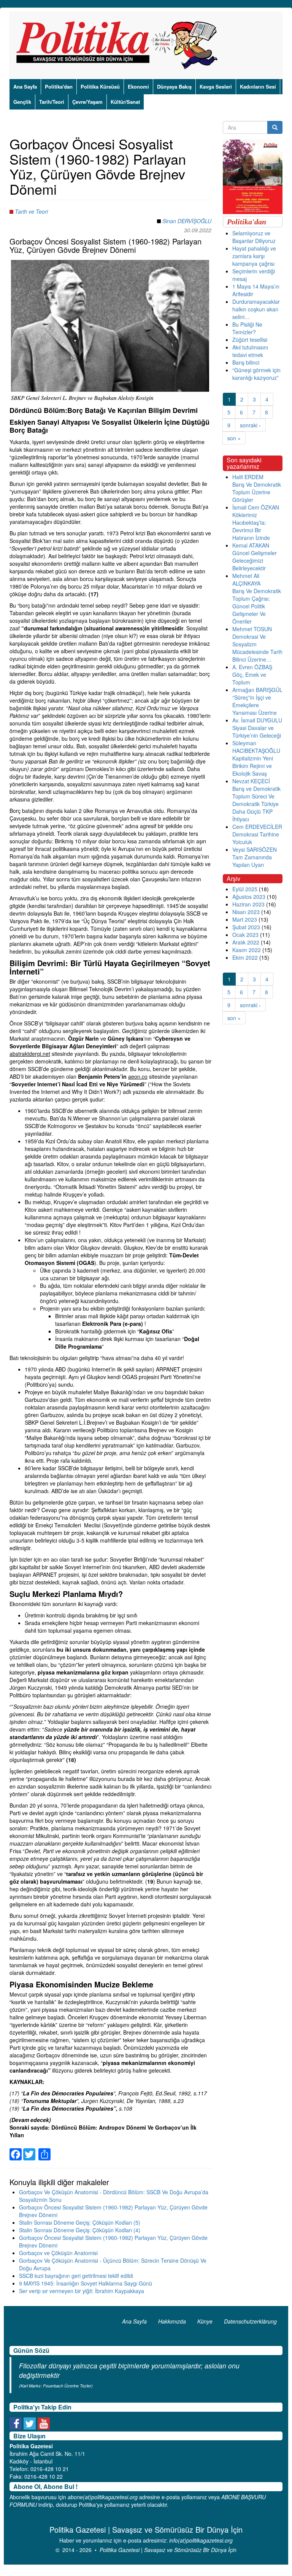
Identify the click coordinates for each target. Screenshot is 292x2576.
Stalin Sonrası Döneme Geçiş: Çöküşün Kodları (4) (80, 2230)
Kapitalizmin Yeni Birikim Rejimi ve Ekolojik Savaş (253, 766)
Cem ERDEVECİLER (257, 827)
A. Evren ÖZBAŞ (252, 667)
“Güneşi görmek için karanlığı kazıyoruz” (256, 374)
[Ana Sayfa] (120, 45)
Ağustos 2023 (249, 897)
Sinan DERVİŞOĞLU (187, 221)
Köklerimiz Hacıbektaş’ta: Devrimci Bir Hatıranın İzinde (251, 526)
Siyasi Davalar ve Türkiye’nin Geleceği (257, 732)
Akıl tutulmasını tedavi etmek (250, 351)
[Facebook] (16, 2150)
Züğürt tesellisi (250, 340)
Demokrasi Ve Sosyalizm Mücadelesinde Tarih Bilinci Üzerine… (257, 648)
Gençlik (22, 102)
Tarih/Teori (52, 102)
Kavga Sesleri (216, 87)
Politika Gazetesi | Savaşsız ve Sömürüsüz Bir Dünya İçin (168, 2550)
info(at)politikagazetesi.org (201, 2540)
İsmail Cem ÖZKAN (256, 507)
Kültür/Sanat (125, 102)
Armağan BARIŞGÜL (257, 690)
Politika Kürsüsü (100, 87)
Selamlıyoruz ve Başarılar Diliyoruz (254, 237)
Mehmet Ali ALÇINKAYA (246, 579)
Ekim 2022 (245, 957)
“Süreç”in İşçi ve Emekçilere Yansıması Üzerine (255, 705)
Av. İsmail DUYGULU (257, 720)
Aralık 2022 (246, 942)
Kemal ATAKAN (251, 545)
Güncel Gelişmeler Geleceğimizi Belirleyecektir (255, 560)
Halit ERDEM (248, 477)
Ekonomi (138, 87)
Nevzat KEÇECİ (251, 781)
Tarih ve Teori (31, 211)
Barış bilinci (246, 362)
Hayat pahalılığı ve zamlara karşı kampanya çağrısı (254, 256)
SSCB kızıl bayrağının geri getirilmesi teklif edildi (76, 2276)
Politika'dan (59, 87)
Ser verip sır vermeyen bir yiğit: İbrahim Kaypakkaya (82, 2291)
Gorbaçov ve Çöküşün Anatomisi (58, 2253)
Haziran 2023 (248, 904)
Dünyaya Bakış (174, 87)
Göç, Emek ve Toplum (249, 678)
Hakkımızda (172, 2321)
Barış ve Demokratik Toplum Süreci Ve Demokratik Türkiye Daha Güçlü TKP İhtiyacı (256, 804)
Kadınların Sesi (258, 87)
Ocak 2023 (245, 935)
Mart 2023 (245, 919)
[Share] (44, 2150)
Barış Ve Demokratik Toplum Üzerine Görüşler (257, 492)
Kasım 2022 (247, 950)
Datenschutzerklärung (250, 2321)
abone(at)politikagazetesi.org (103, 2497)
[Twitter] (29, 2150)
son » (234, 438)
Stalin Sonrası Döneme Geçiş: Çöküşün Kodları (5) (80, 2222)
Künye (205, 2321)
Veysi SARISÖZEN (255, 849)
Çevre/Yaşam (87, 102)
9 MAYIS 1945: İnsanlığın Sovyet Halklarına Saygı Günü (86, 2283)
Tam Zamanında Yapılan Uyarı (252, 861)
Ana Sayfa (25, 87)
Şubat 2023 (246, 927)
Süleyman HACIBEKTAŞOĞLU (256, 747)
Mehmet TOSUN (252, 629)
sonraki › (250, 425)
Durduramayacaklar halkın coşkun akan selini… (256, 309)
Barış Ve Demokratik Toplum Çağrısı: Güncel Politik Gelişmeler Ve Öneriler (257, 606)
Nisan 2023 (246, 912)
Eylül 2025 (245, 889)
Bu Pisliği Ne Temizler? (247, 328)
